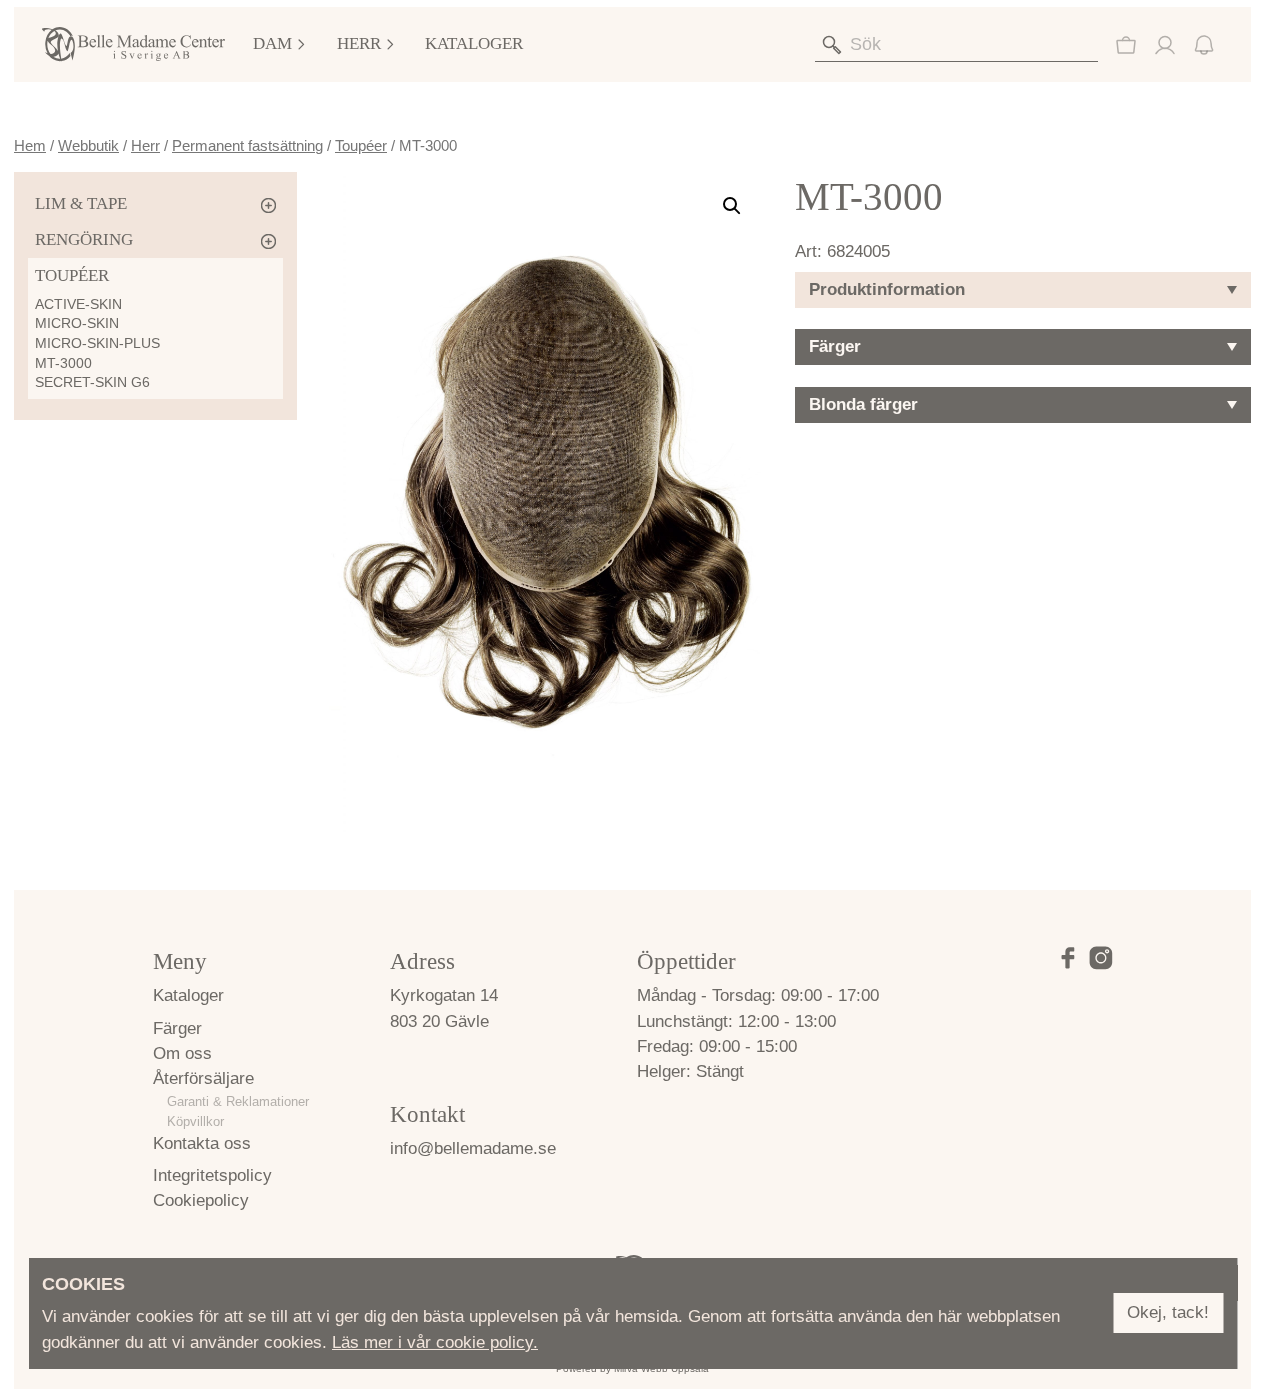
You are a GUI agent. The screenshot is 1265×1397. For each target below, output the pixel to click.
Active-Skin (78, 304)
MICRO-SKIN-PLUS (97, 343)
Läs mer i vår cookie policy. (435, 1342)
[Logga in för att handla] (1126, 45)
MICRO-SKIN (77, 323)
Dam (272, 43)
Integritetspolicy (212, 1175)
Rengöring (84, 239)
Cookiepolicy (201, 1200)
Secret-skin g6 (92, 382)
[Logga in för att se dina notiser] (1204, 45)
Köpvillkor (195, 1121)
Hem (30, 145)
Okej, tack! (1168, 1313)
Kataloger (474, 43)
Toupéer (361, 145)
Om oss (182, 1053)
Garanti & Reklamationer (238, 1101)
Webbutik (88, 145)
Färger (177, 1028)
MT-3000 (63, 363)
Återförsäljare (203, 1078)
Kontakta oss (202, 1143)
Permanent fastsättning (247, 145)
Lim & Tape (81, 203)
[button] (732, 206)
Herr (359, 43)
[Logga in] (1165, 45)
